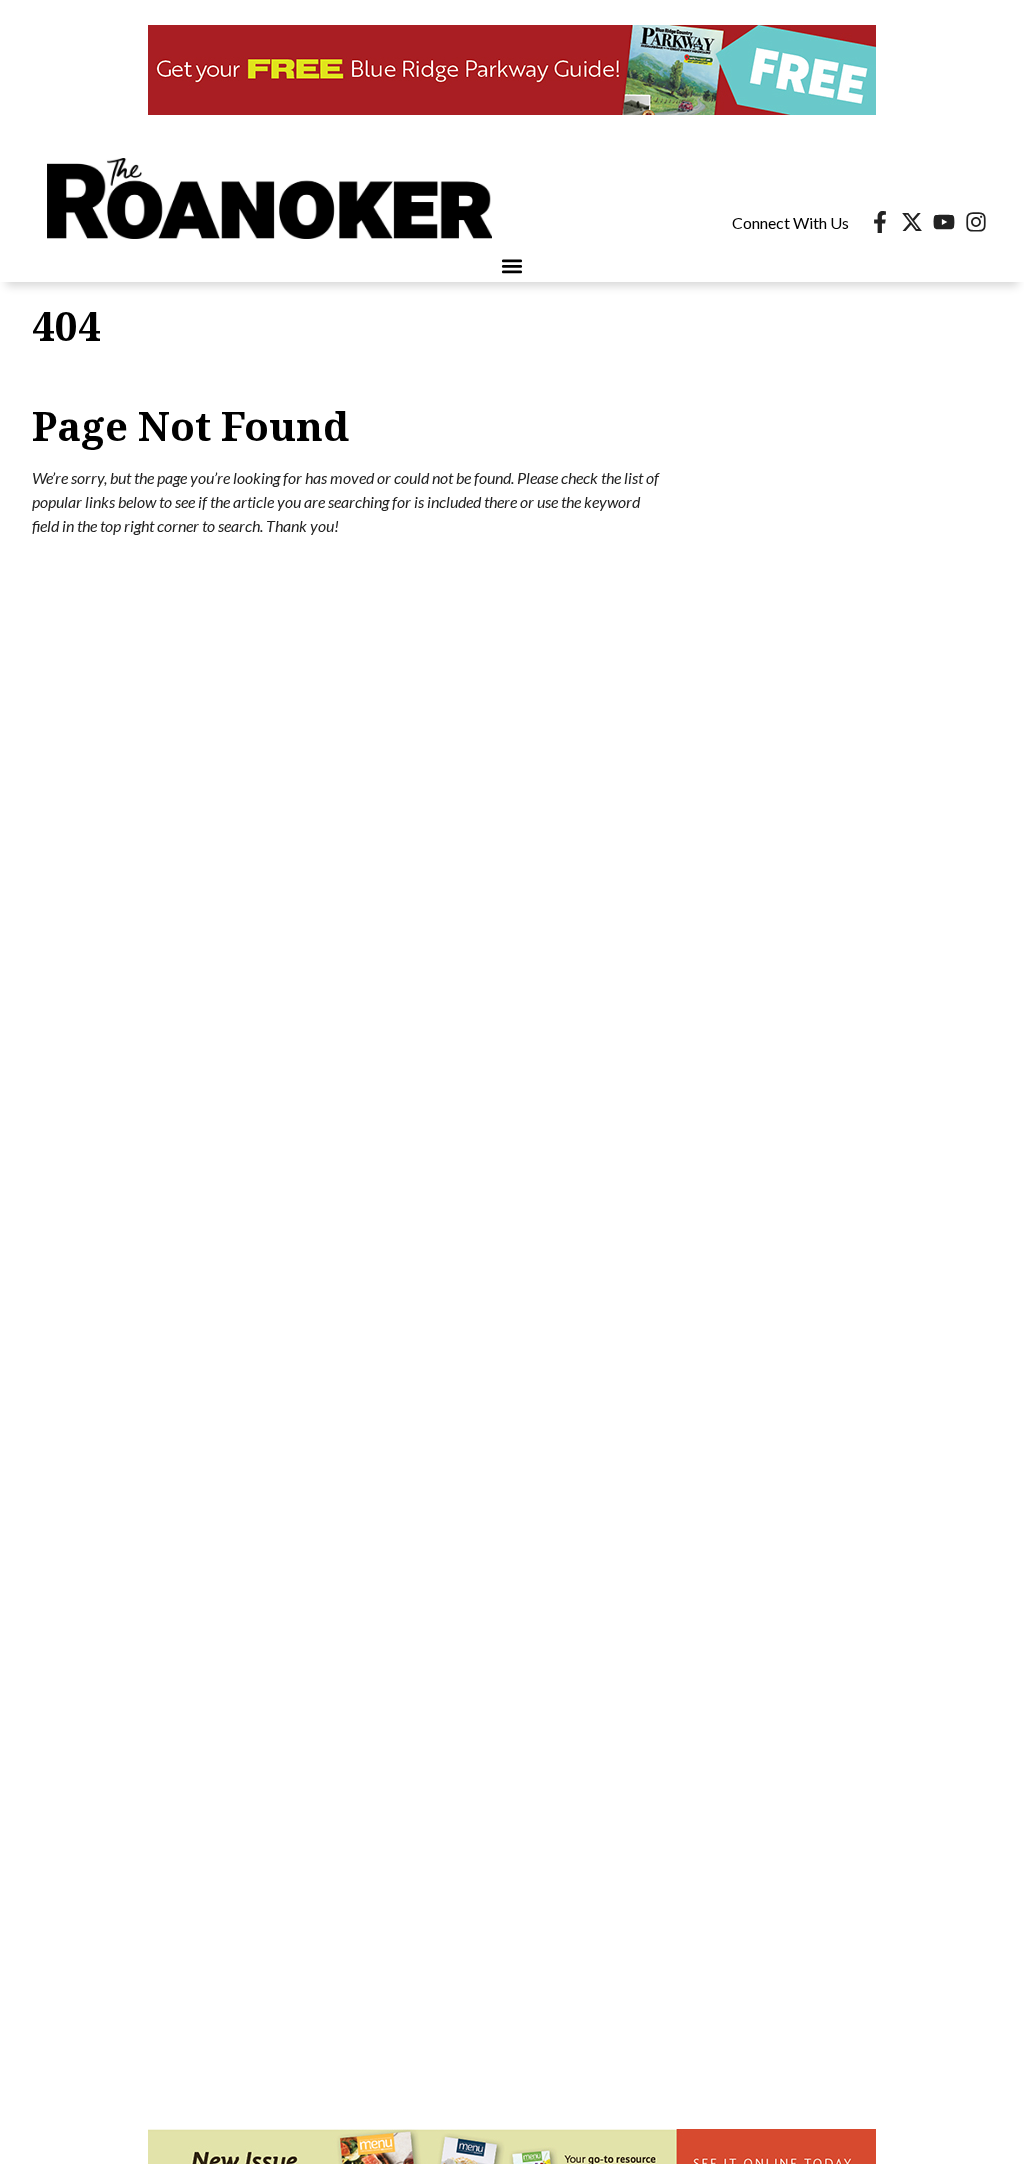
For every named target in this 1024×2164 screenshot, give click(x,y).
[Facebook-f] (880, 222)
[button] (512, 265)
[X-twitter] (912, 222)
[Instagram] (976, 222)
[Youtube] (944, 222)
